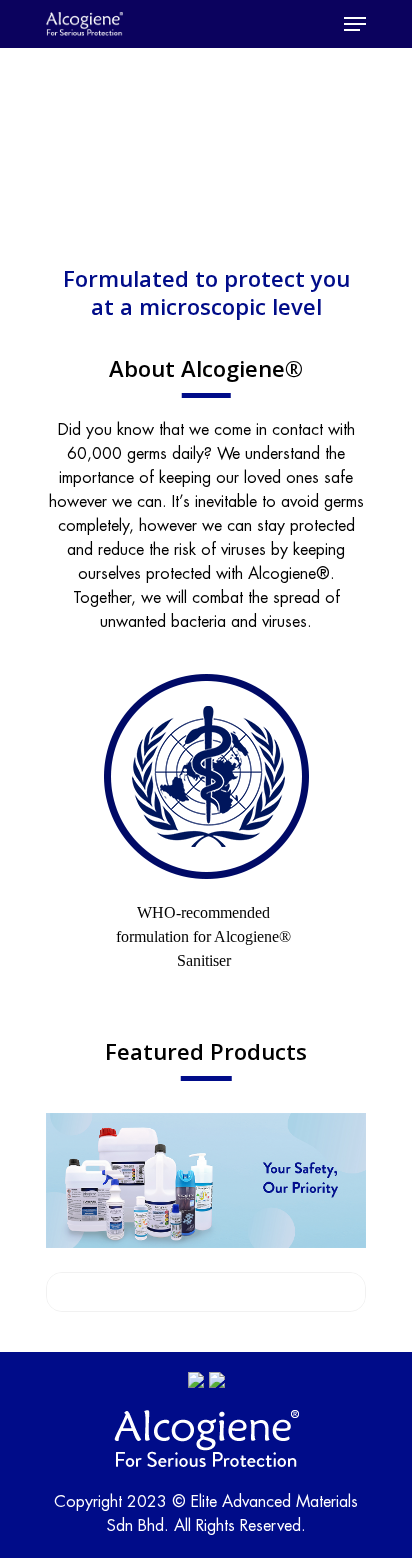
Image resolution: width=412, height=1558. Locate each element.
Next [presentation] (361, 823)
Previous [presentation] (51, 823)
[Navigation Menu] (355, 24)
